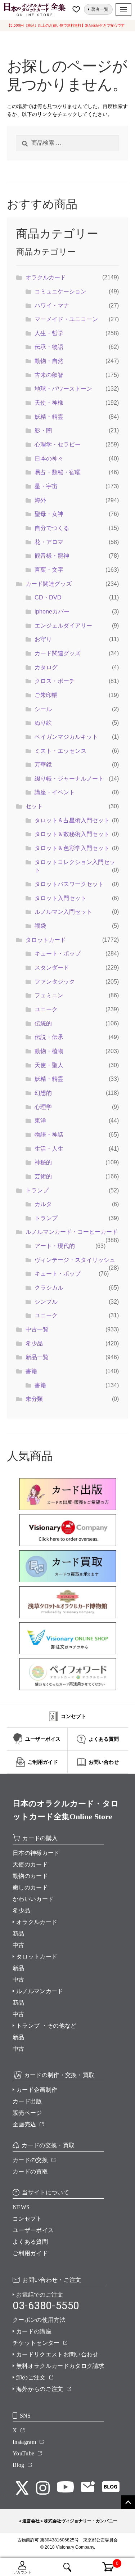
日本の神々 (49, 458)
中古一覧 (37, 1329)
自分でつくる (52, 528)
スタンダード (52, 968)
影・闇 (43, 430)
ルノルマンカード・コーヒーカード (72, 1232)
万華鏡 (43, 765)
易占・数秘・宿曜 (58, 472)
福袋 (40, 926)
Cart (104, 2563)
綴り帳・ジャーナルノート (69, 779)
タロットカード (46, 940)
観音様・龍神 (52, 556)
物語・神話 (49, 1135)
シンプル (46, 1302)
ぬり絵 (43, 723)
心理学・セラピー (58, 444)
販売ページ (27, 2113)
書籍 (31, 1371)
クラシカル (49, 1288)
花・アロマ (49, 542)
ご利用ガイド (30, 2253)
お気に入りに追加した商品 (77, 9)
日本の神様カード (36, 1853)
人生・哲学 (49, 333)
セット (34, 806)
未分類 (34, 1399)
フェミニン (49, 995)
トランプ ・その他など (46, 2026)
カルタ (43, 1204)
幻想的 (43, 1093)
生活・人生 (49, 1149)
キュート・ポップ (58, 954)
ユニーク (46, 1009)
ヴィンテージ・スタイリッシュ (75, 1260)
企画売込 (24, 2124)
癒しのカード (30, 1887)
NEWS (21, 2207)
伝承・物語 (49, 347)
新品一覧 (37, 1357)
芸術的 (43, 1176)
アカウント (22, 2572)
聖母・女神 (49, 514)
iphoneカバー (52, 612)
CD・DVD (48, 597)
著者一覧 (100, 9)
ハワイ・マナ (52, 305)
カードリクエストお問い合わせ (57, 2354)
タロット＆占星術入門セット (72, 820)
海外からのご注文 (40, 2389)
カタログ (46, 667)
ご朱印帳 (46, 695)
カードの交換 (30, 2160)
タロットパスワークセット (69, 884)
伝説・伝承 (49, 1037)
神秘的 (43, 1162)
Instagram (24, 2442)
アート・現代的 (55, 1246)
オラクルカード (46, 277)
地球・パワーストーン (63, 389)
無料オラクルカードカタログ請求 (60, 2366)
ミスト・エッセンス (60, 751)
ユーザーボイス (33, 2230)
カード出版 (27, 2101)
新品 (19, 1934)
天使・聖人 (49, 1065)
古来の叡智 (49, 375)
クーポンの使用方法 (39, 2320)
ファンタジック (55, 982)
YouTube (23, 2453)
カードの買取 (30, 2172)
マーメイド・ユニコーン (66, 319)
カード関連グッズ (49, 584)
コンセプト (27, 2219)
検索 (67, 2567)
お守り (43, 639)
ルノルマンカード (40, 1991)
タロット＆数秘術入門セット (72, 834)
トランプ (37, 1190)
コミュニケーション (60, 291)
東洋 (40, 1121)
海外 (40, 500)
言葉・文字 (49, 570)
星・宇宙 (46, 486)
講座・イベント (55, 792)
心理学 (43, 1107)
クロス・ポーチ (55, 681)
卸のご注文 (31, 2377)
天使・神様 (49, 403)
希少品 (34, 1343)
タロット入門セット (60, 898)
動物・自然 (49, 361)
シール (43, 709)
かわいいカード (33, 1899)
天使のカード (30, 1864)
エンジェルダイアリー (63, 626)
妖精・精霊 (49, 417)
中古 (19, 1945)
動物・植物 (49, 1051)
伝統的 (43, 1023)
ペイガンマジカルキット (66, 737)
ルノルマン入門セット (63, 912)
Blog (18, 2465)
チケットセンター (36, 2343)
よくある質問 (30, 2242)
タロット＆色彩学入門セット (72, 848)
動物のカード (30, 1876)
